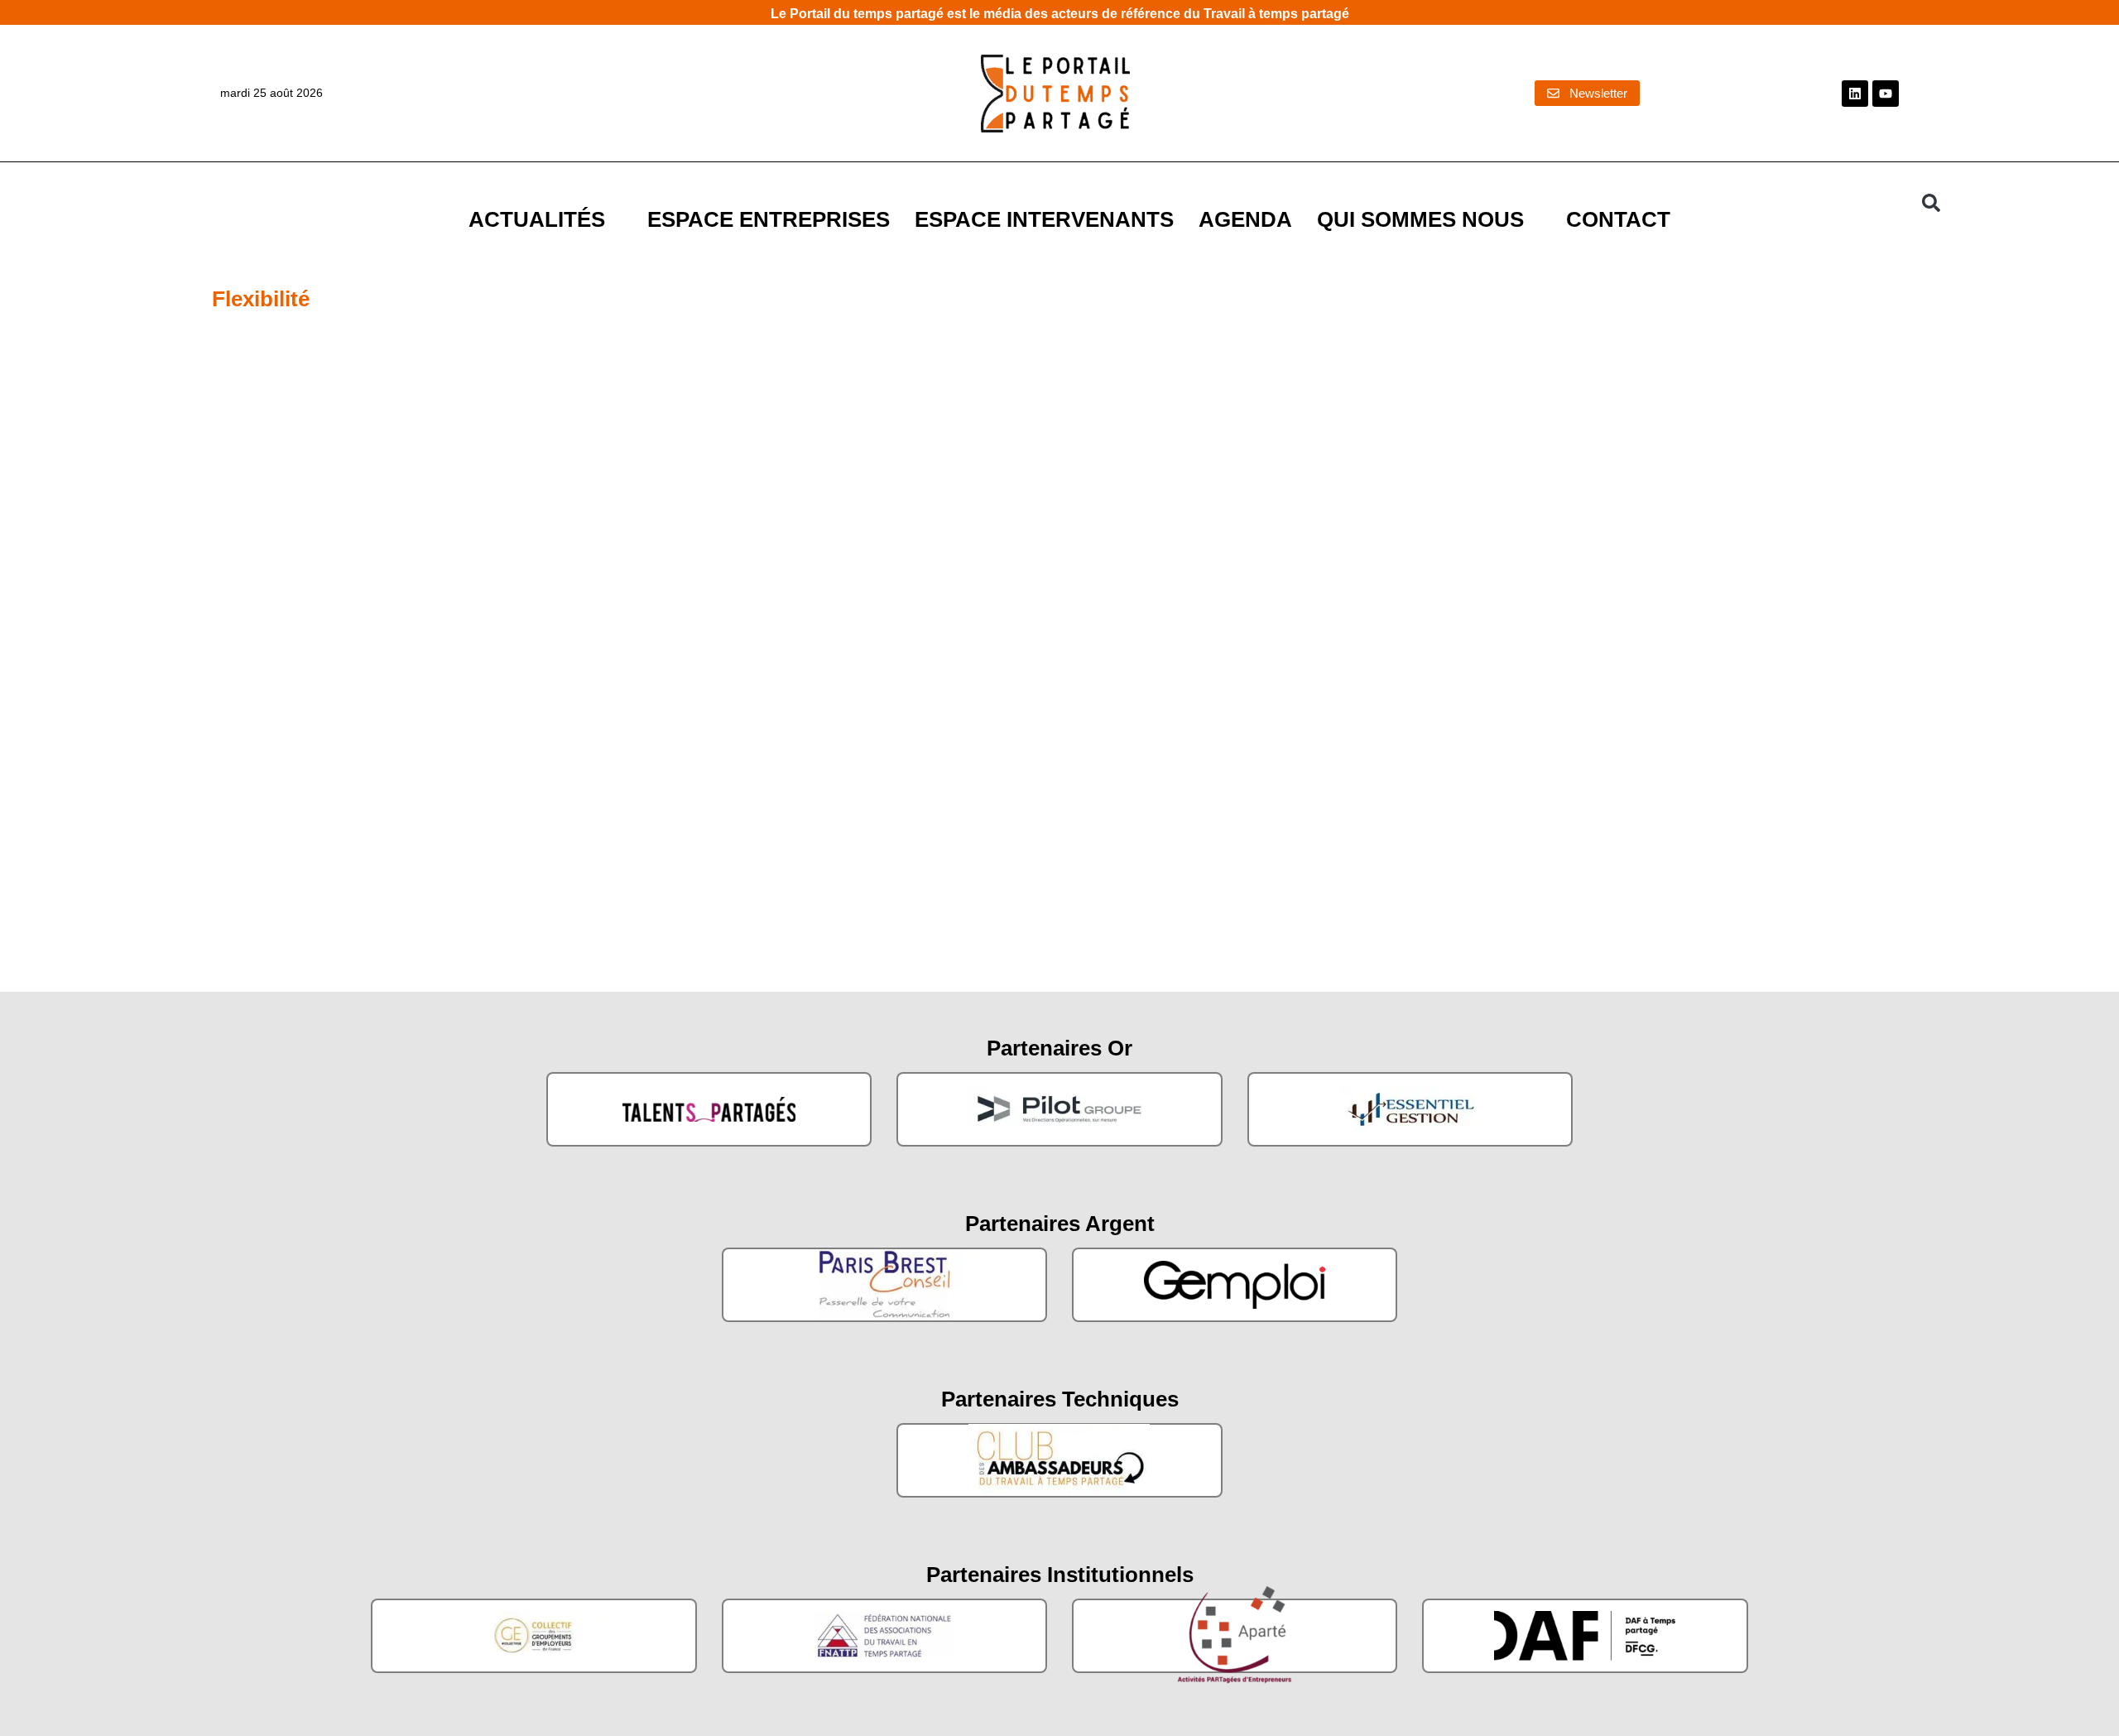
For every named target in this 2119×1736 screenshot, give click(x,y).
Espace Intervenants (1044, 219)
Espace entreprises (769, 219)
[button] (1931, 203)
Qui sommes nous (1420, 219)
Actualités (537, 219)
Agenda (1245, 219)
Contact (1618, 219)
